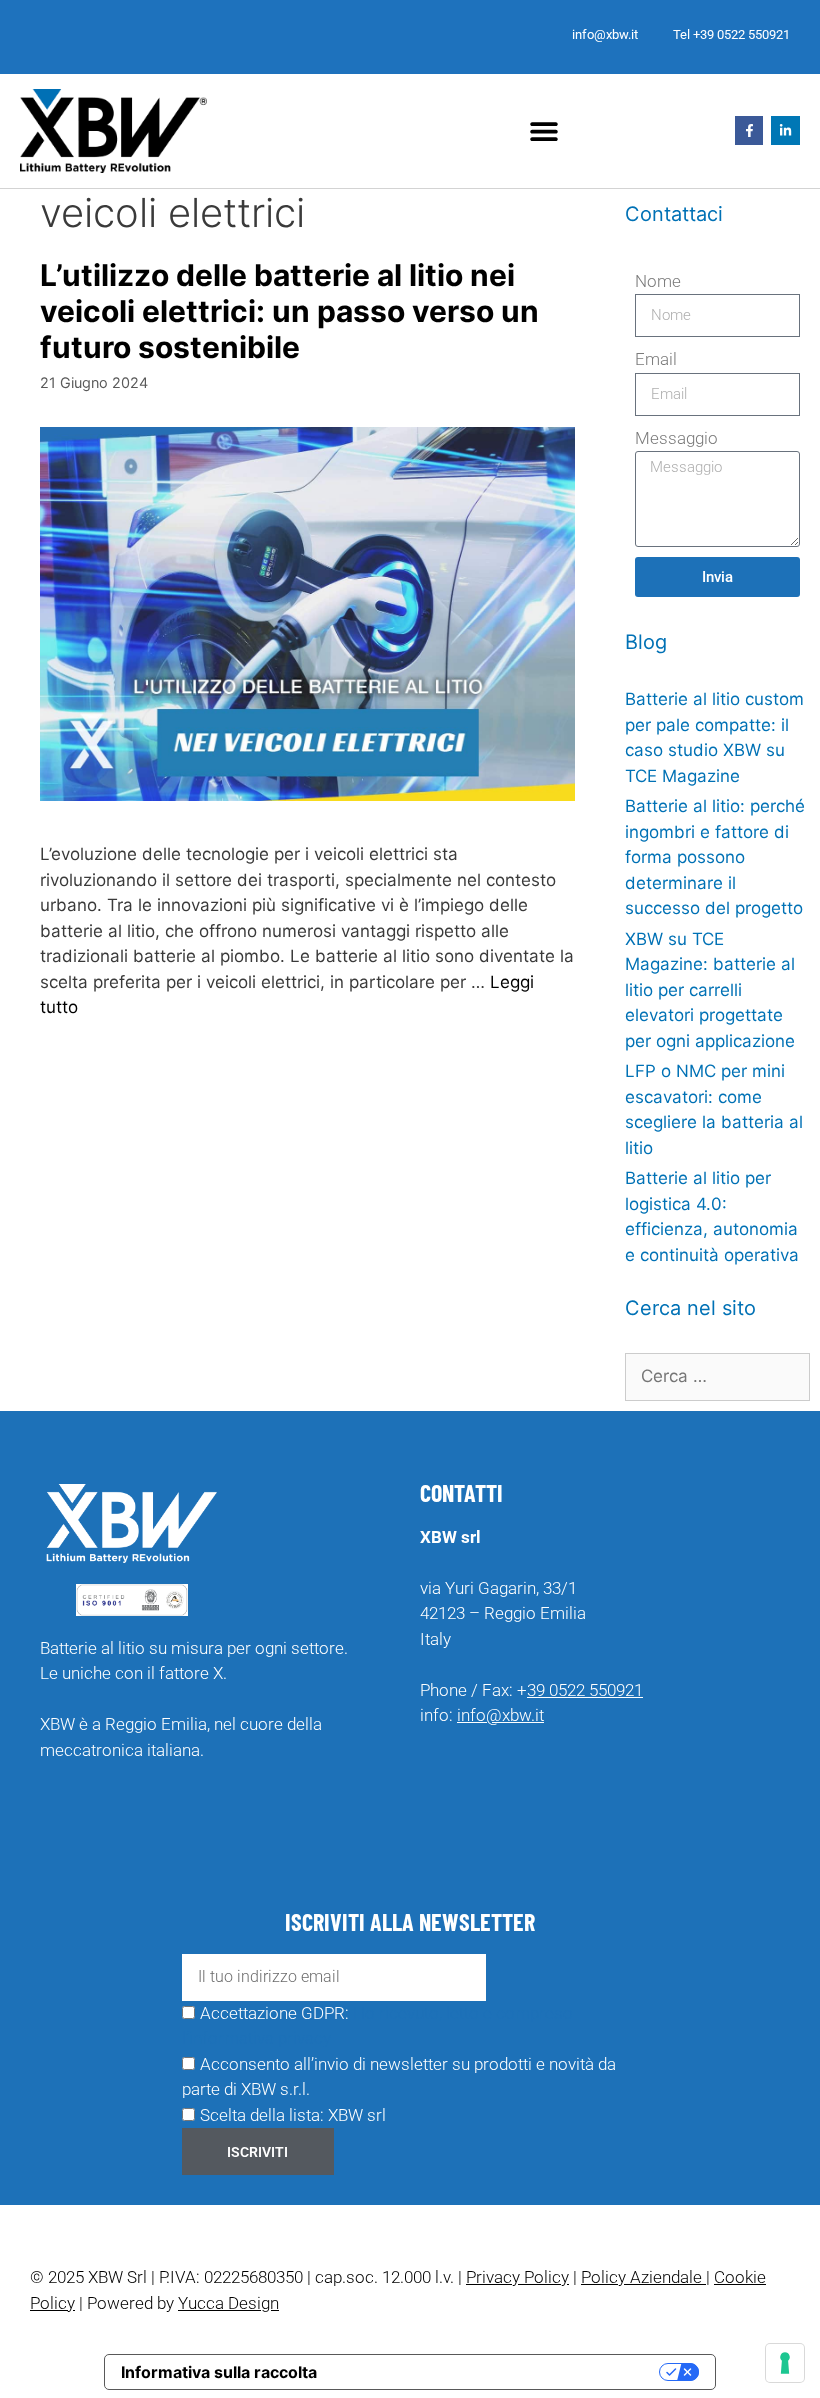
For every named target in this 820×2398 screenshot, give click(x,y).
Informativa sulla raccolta (219, 2372)
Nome (658, 281)
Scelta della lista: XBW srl (293, 2115)
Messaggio (676, 438)
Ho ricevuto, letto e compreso (463, 2013)
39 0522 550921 (585, 1690)
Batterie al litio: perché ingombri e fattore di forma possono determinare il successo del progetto (715, 857)
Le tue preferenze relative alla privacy (498, 2372)
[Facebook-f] (749, 130)
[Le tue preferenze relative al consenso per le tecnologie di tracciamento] (785, 2363)
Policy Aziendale (643, 2277)
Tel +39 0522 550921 (731, 34)
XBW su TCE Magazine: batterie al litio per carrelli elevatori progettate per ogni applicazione (710, 990)
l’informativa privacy (256, 2038)
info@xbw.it (605, 34)
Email (656, 359)
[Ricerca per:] (717, 1376)
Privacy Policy (517, 2277)
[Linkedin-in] (785, 130)
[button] (543, 130)
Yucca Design (228, 2303)
